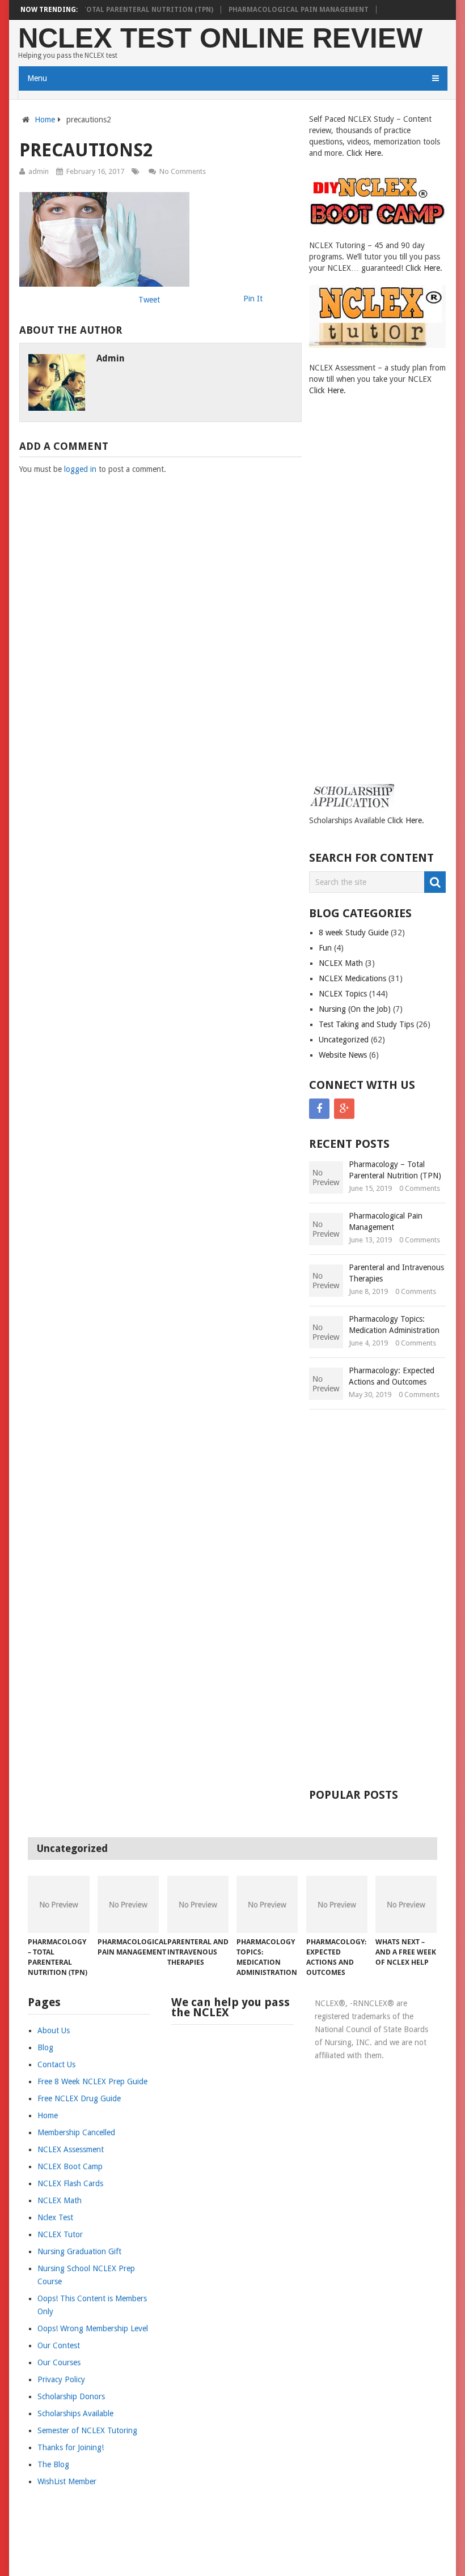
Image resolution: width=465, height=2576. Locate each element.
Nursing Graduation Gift (79, 2251)
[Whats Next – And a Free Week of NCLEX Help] (406, 1904)
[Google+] (344, 1109)
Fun (325, 948)
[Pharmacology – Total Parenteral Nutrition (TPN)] (58, 1904)
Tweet (149, 300)
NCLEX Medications (352, 978)
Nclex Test (55, 2217)
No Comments (183, 171)
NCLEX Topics (343, 994)
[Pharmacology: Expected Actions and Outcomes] (337, 1904)
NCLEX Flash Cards (70, 2183)
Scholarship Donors (71, 2396)
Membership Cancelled (76, 2132)
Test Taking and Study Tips (366, 1024)
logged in (80, 469)
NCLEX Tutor (60, 2234)
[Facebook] (319, 1109)
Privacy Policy (61, 2379)
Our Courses (59, 2362)
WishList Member (67, 2481)
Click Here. (365, 153)
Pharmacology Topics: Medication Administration (394, 1325)
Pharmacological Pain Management (299, 10)
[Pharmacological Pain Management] (128, 1904)
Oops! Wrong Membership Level (93, 2328)
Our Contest (59, 2345)
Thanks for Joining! (71, 2447)
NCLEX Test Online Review (220, 38)
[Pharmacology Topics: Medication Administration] (267, 1904)
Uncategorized (344, 1040)
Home (45, 120)
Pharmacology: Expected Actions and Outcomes (392, 1376)
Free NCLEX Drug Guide (79, 2098)
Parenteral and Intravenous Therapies (396, 1273)
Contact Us (56, 2064)
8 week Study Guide (354, 933)
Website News (343, 1055)
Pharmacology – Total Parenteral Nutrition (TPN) (115, 10)
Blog (45, 2047)
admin (39, 171)
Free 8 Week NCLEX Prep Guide (92, 2081)
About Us (54, 2030)
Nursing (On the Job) (355, 1009)
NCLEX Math (341, 963)
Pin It (253, 299)
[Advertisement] (354, 600)
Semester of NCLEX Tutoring (87, 2430)
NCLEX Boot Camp (70, 2166)
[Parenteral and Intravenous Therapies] (198, 1904)
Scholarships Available (75, 2413)
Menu (37, 78)
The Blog (53, 2464)
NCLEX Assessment (71, 2149)
